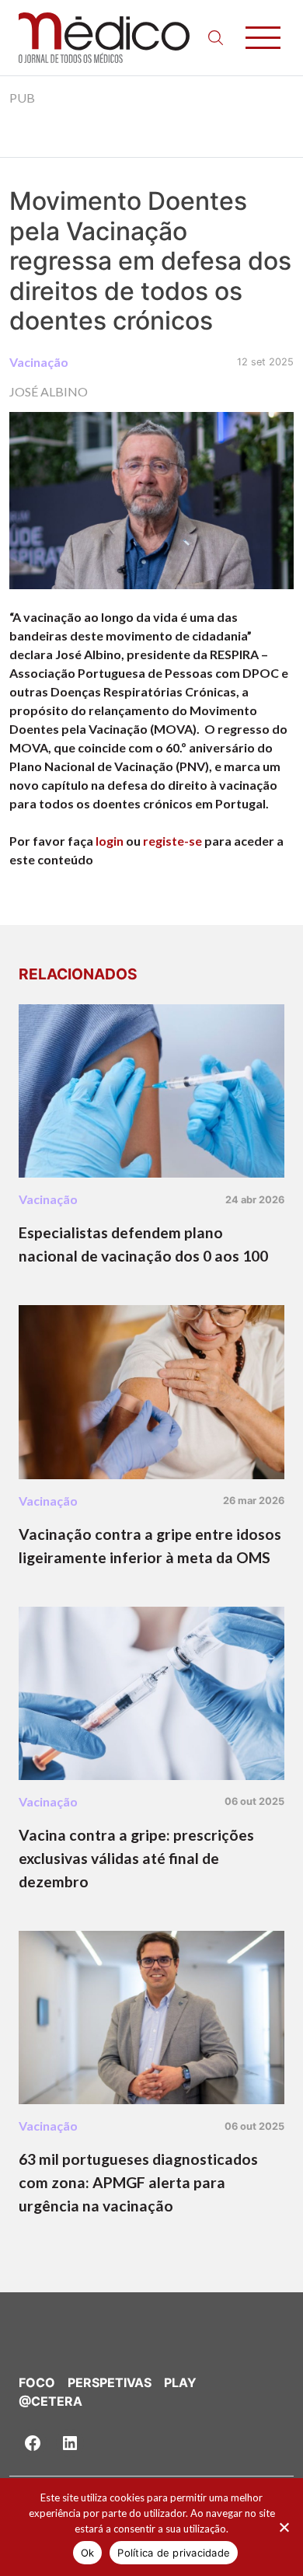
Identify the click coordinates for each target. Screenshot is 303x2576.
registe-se (172, 841)
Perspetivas (110, 2382)
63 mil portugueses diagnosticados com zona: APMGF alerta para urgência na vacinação (138, 2182)
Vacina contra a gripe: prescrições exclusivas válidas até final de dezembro (136, 1858)
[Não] (284, 2527)
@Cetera (50, 2401)
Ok (88, 2553)
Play (180, 2382)
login (110, 841)
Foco (37, 2382)
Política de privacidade (174, 2553)
